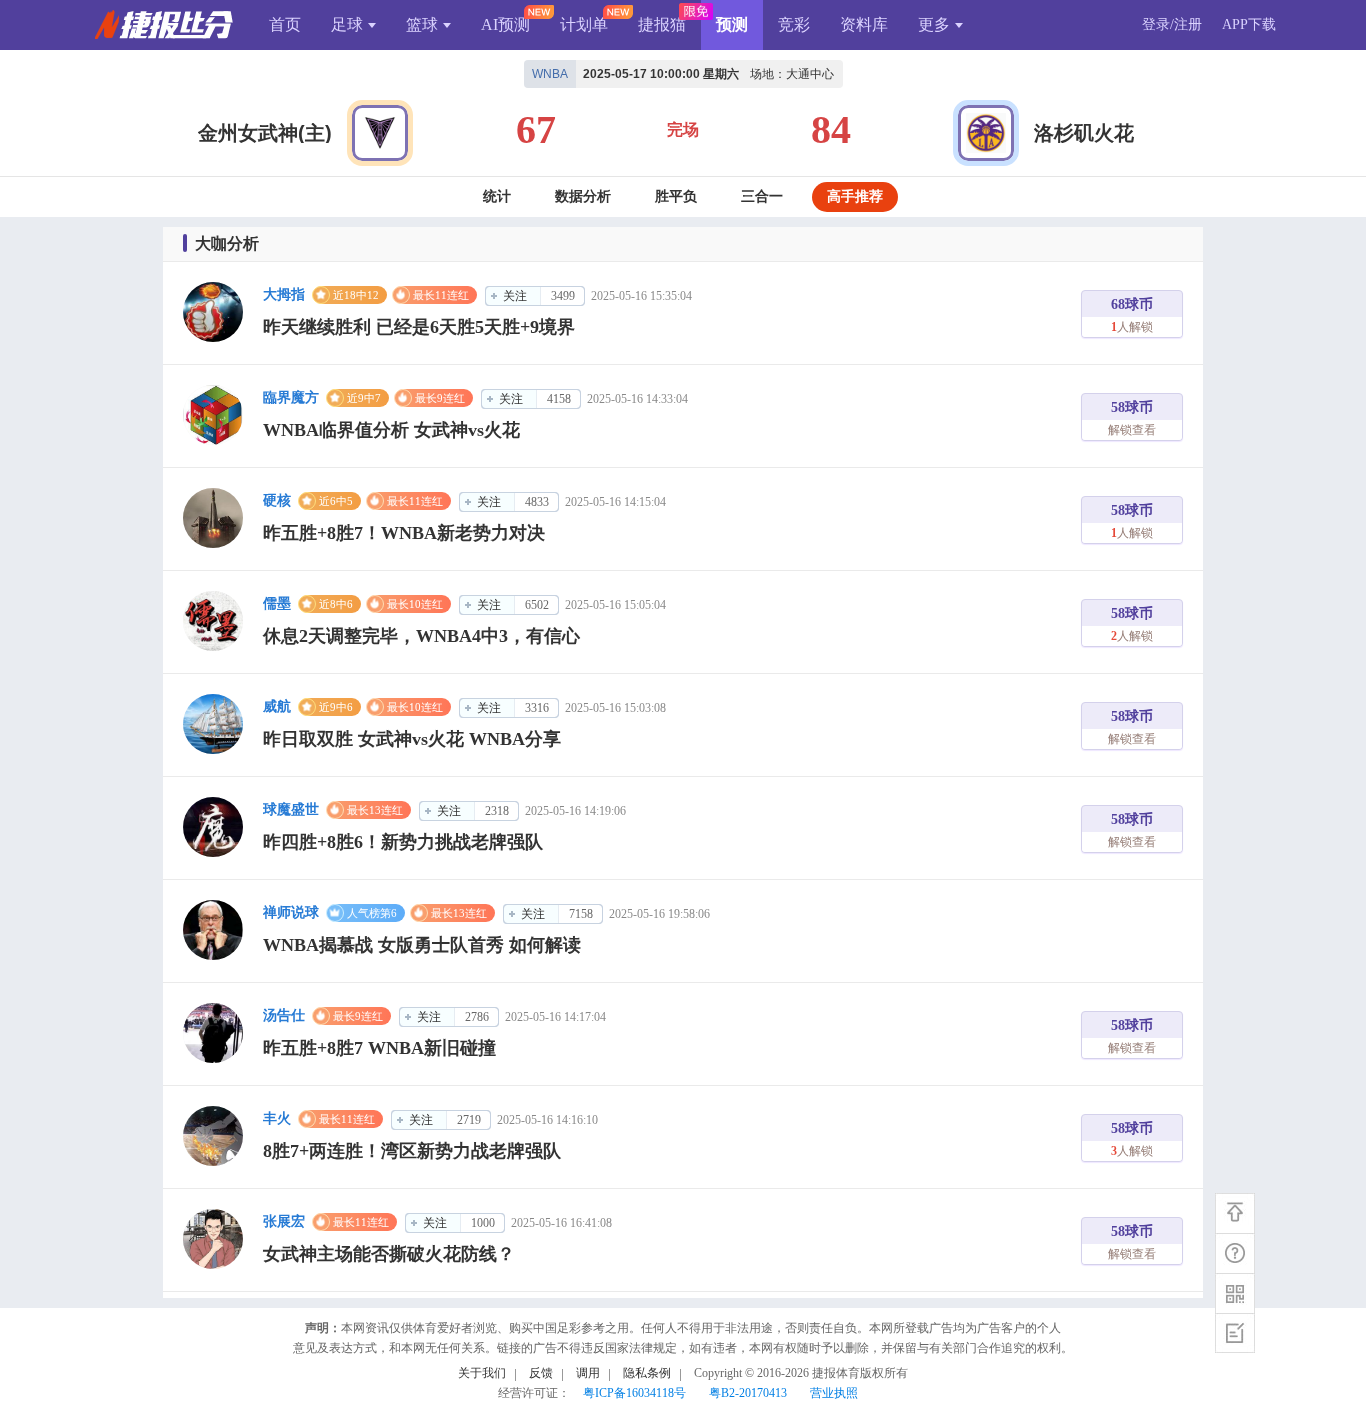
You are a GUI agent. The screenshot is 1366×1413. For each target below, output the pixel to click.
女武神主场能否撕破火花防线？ (389, 1254)
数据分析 (583, 196)
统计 (497, 196)
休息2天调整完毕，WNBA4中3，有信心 (421, 636)
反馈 (541, 1373)
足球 (347, 24)
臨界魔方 (291, 397)
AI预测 (505, 24)
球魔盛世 (291, 809)
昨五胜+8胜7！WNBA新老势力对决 (404, 533)
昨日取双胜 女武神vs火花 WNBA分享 (412, 739)
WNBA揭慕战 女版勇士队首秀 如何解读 (422, 945)
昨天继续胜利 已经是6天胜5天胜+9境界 (419, 327)
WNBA (550, 74)
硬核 (277, 500)
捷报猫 (662, 24)
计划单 (584, 24)
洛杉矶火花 (1084, 133)
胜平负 (676, 196)
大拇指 (284, 294)
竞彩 (794, 24)
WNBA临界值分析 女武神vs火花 (391, 430)
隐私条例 (647, 1373)
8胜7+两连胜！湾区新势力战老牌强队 (412, 1151)
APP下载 (1249, 24)
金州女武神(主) (265, 133)
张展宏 (284, 1221)
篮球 (422, 24)
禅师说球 (291, 912)
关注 (515, 296)
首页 (285, 24)
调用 (588, 1373)
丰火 (277, 1118)
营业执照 (834, 1393)
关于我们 (482, 1373)
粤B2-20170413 (748, 1393)
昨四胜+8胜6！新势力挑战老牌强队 (403, 842)
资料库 (864, 24)
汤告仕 (284, 1015)
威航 (277, 706)
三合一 (762, 196)
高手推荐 (855, 196)
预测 (732, 24)
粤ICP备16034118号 (634, 1393)
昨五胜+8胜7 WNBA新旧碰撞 (379, 1048)
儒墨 (277, 603)
